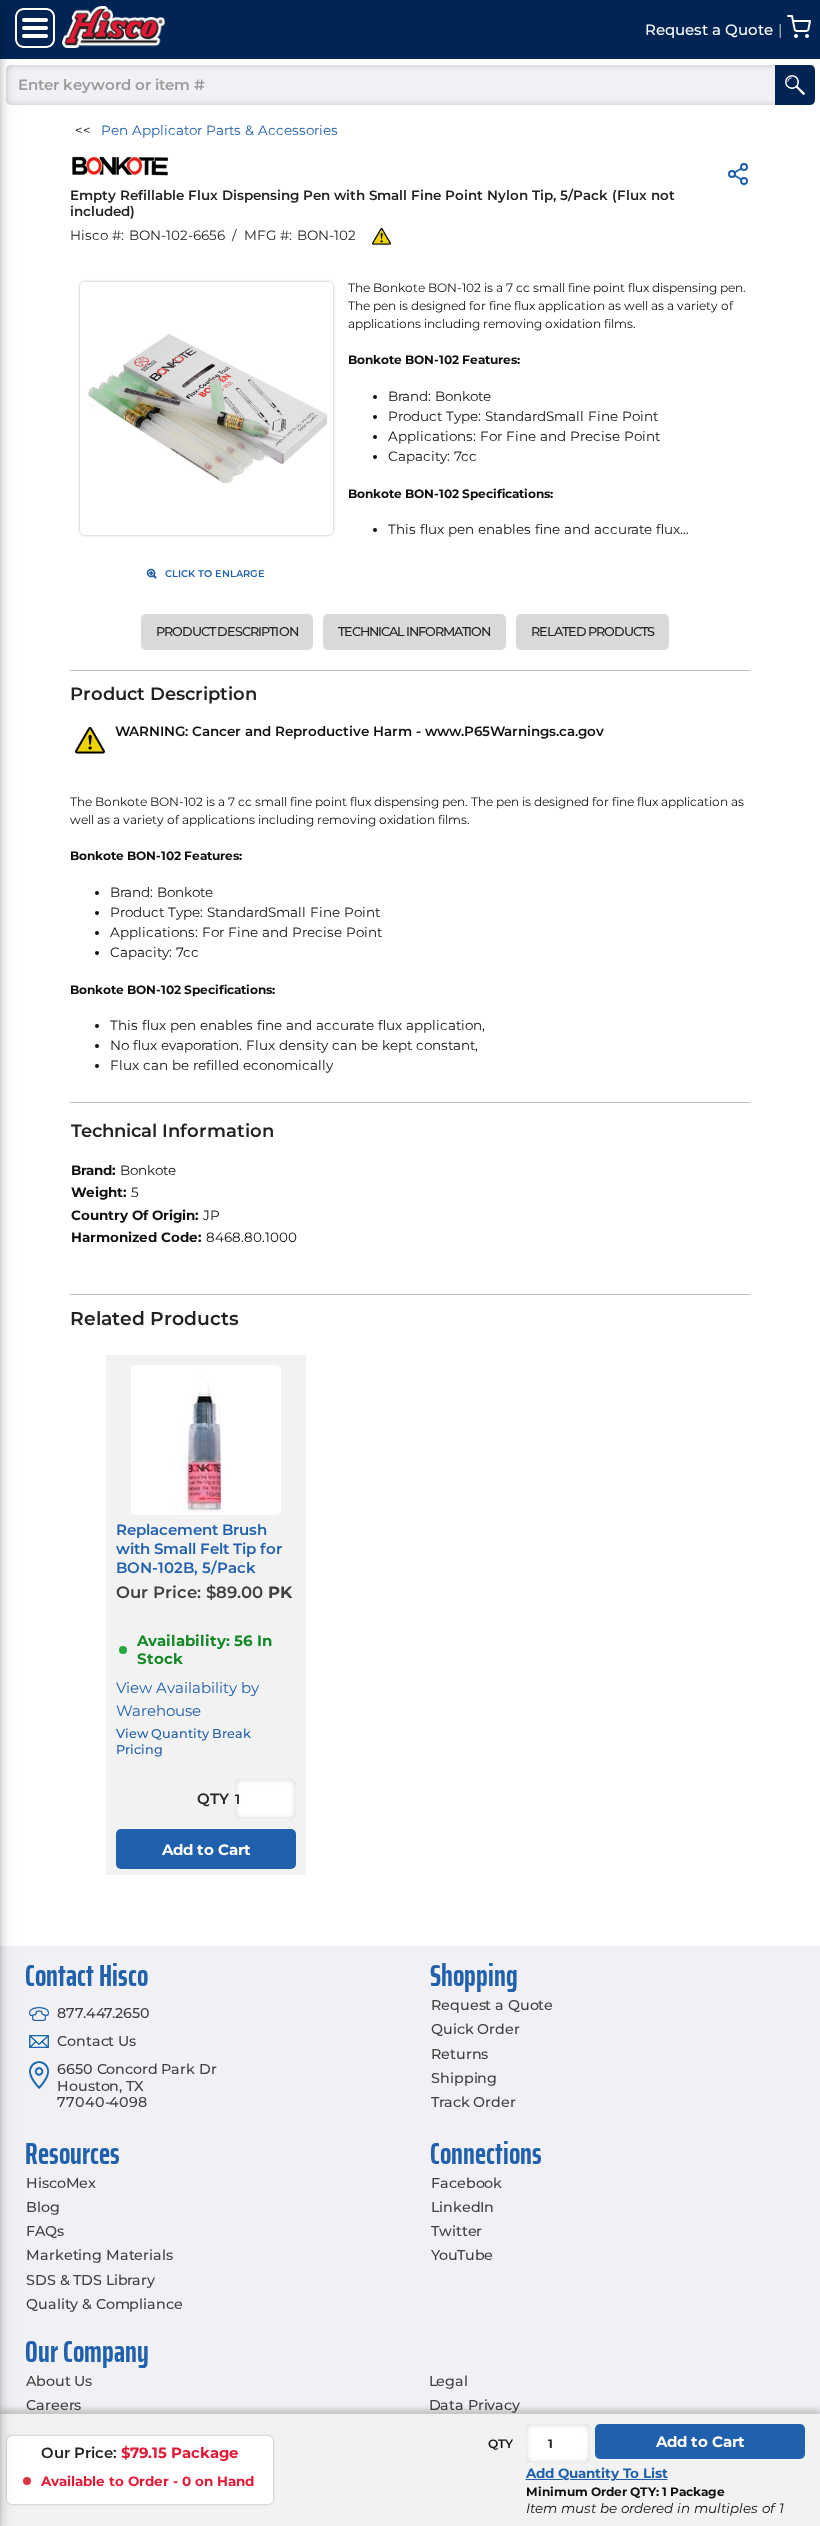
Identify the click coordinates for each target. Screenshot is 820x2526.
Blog (42, 2207)
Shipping (464, 2078)
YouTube (462, 2255)
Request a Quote (492, 2005)
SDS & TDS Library (90, 2280)
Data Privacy (474, 2405)
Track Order (473, 2102)
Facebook (466, 2183)
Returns (459, 2054)
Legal (448, 2381)
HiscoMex (61, 2183)
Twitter (456, 2231)
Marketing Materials (99, 2255)
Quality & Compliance (104, 2304)
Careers (53, 2405)
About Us (59, 2381)
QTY (500, 2443)
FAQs (44, 2231)
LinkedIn (462, 2207)
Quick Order (475, 2029)
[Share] (738, 177)
